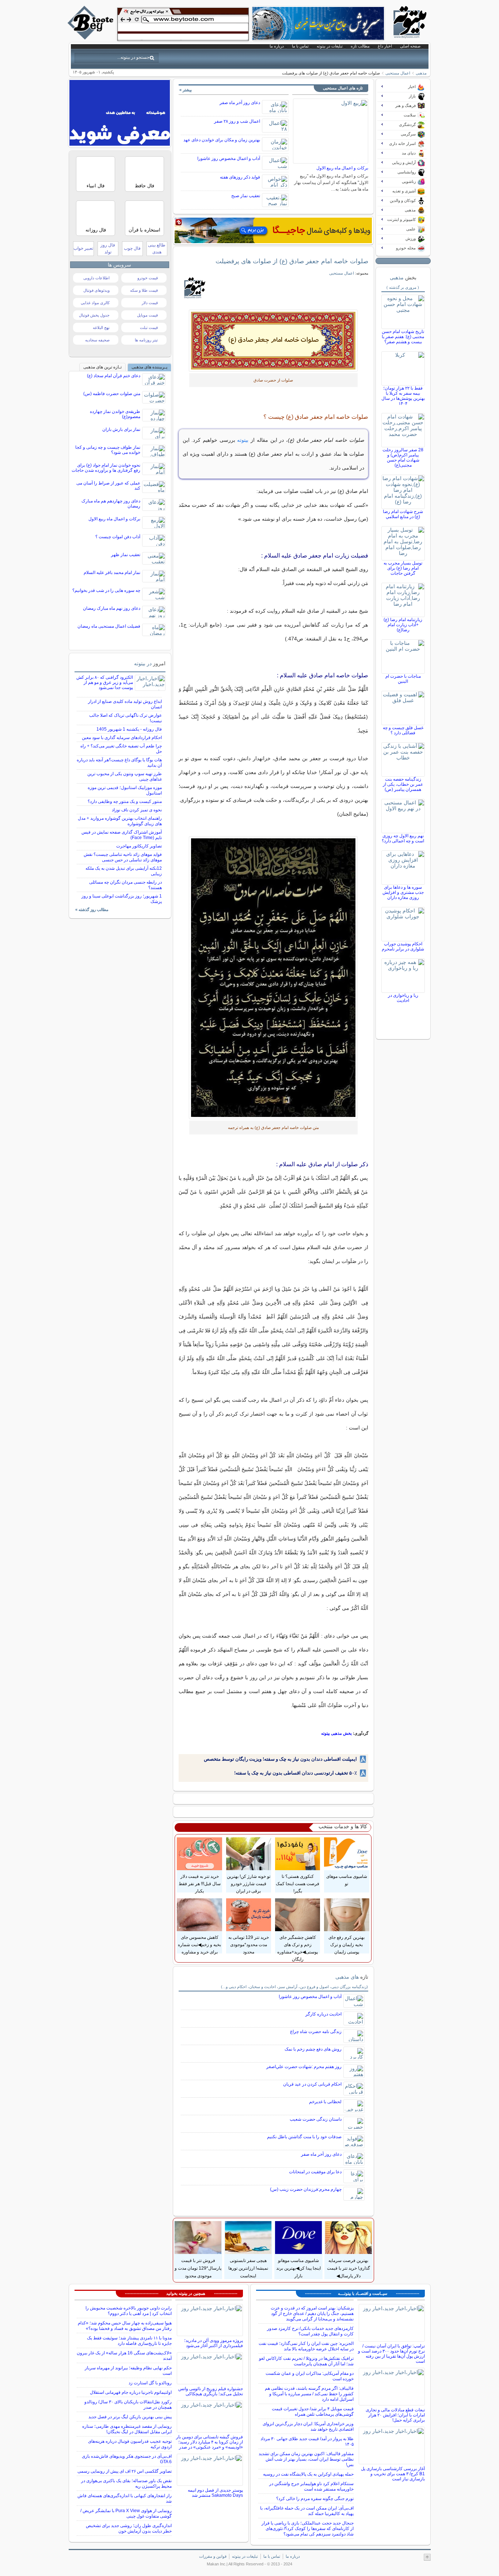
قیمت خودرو (148, 278)
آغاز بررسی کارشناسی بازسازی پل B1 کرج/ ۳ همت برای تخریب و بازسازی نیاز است (393, 2474)
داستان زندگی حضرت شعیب (316, 2119)
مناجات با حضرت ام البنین (403, 679)
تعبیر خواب (83, 248)
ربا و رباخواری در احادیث (403, 998)
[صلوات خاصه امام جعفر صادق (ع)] (273, 341)
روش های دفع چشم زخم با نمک (313, 2049)
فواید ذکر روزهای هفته (240, 177)
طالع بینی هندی (157, 248)
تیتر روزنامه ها (146, 340)
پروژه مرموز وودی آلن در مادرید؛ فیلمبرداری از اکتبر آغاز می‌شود (214, 2343)
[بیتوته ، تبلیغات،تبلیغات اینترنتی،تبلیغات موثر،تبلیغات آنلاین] (183, 24)
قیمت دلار (150, 303)
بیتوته (243, 440)
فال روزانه (96, 230)
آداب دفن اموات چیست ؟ (118, 537)
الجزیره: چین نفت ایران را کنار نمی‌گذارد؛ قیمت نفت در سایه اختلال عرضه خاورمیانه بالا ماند (306, 2346)
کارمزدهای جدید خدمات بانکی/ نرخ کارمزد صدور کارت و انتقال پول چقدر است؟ (310, 2331)
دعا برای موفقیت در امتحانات (315, 2172)
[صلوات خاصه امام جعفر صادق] (273, 978)
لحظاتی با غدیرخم (325, 2102)
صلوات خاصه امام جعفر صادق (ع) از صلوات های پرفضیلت (292, 261)
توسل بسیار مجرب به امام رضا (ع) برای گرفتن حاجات (403, 568)
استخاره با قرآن (144, 230)
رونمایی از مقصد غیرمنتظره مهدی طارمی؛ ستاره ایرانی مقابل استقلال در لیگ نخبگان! (127, 2429)
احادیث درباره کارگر (323, 2014)
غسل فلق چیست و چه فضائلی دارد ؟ (403, 730)
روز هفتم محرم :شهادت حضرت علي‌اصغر (304, 2067)
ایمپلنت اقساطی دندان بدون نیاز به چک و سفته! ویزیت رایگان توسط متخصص (280, 1759)
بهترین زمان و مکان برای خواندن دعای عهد (222, 140)
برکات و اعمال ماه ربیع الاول (342, 168)
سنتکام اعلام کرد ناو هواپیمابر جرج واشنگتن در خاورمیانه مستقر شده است (311, 2486)
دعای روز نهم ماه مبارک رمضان (112, 608)
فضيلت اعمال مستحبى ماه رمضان (109, 626)
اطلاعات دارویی (96, 278)
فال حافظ (144, 186)
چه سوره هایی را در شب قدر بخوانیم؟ (106, 590)
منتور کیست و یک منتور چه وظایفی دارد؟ (125, 801)
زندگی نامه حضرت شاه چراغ (316, 2032)
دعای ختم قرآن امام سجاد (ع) (114, 376)
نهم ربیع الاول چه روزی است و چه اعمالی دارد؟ (403, 838)
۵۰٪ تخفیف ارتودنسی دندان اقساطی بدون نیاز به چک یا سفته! (296, 1773)
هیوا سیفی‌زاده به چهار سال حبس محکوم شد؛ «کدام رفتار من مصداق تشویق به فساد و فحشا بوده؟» (125, 2326)
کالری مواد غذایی (95, 303)
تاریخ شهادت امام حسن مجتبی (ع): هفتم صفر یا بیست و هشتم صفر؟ (403, 337)
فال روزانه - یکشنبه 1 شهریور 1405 (129, 729)
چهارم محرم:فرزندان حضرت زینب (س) (306, 2189)
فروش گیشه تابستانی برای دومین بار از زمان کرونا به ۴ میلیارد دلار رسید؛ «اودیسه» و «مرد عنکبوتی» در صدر (209, 2442)
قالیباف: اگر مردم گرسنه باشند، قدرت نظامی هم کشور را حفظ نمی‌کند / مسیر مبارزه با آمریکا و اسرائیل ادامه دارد (309, 2394)
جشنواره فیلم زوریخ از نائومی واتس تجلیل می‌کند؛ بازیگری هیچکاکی (211, 2391)
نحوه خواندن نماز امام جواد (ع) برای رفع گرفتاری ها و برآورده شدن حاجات (106, 468)
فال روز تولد (108, 248)
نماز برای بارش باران (121, 429)
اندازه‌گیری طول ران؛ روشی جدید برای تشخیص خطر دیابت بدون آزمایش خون (129, 2528)
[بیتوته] (91, 38)
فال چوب (132, 248)
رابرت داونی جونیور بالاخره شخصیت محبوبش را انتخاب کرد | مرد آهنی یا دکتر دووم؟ (129, 2311)
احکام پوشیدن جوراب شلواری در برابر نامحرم (403, 946)
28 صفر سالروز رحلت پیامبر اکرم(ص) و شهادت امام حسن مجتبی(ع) (403, 458)
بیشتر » (186, 90)
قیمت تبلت (149, 328)
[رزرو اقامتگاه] (273, 230)
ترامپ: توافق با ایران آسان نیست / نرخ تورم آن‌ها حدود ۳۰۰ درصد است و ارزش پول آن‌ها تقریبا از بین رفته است (391, 2354)
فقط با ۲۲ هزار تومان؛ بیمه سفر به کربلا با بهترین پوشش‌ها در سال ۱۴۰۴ (403, 396)
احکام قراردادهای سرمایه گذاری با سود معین (122, 738)
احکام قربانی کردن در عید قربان (312, 2084)
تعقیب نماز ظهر (126, 555)
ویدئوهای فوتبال (96, 290)
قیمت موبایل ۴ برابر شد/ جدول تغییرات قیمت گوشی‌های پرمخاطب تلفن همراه (313, 2412)
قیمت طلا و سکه (144, 290)
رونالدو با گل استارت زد (150, 2383)
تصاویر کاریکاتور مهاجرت (139, 846)
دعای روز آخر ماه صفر (240, 103)
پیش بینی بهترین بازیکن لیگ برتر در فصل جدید (130, 2417)
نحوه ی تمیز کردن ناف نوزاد (137, 810)
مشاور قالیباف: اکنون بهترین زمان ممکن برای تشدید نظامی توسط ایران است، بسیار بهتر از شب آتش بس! (306, 2459)
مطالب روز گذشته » (92, 910)
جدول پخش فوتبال (94, 315)
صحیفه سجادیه (97, 340)
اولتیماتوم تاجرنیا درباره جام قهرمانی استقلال (131, 2392)
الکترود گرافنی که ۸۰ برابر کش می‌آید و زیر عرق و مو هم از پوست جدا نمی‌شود (105, 682)
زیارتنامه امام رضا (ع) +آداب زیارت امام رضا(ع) (403, 625)
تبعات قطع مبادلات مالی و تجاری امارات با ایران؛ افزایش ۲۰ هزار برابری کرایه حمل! (395, 2415)
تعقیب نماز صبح (246, 196)
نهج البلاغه (101, 328)
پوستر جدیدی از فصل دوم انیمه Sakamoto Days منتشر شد (215, 2493)
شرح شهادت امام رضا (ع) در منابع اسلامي (403, 514)
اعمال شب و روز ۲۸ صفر (237, 121)
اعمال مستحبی (398, 73)
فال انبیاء (96, 186)
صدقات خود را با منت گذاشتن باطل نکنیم (304, 2137)
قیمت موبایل (147, 315)
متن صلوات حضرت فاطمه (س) (112, 394)
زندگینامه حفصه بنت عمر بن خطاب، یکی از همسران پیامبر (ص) (403, 784)
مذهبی (421, 73)
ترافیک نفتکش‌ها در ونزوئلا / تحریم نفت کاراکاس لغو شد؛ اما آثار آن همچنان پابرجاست (306, 2361)
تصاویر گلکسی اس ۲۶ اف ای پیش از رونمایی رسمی (125, 2471)
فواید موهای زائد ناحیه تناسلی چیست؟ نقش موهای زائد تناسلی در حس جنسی (123, 857)
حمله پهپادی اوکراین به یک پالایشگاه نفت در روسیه (308, 2474)
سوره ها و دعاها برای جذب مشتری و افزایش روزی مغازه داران (403, 892)
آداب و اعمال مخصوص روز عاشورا (229, 158)
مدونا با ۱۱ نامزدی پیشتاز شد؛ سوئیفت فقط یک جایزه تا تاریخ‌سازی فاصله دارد (129, 2341)
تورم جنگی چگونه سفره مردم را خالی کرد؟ (315, 2499)
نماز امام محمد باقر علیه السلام (112, 573)
